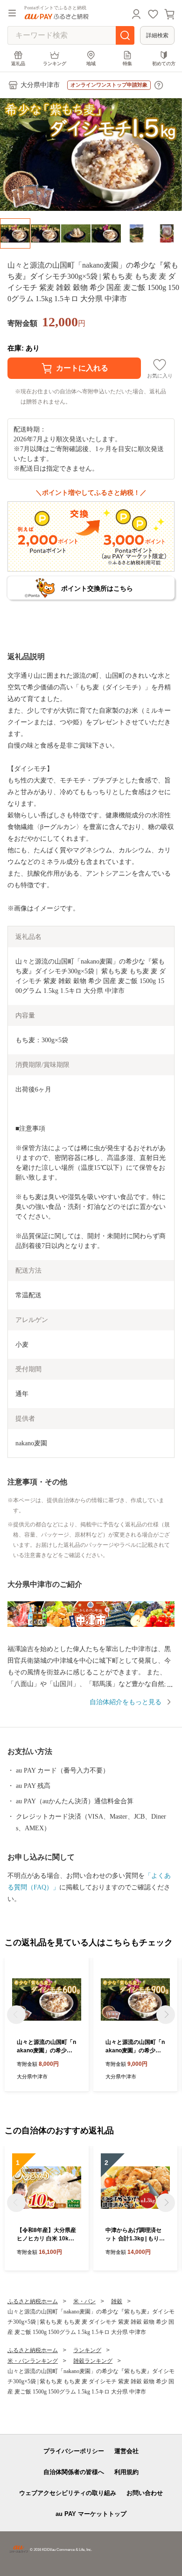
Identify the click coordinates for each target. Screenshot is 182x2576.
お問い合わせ (145, 2493)
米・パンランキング (33, 2361)
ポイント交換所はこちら (97, 588)
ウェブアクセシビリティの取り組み (68, 2493)
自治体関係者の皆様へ (74, 2472)
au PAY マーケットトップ (91, 2514)
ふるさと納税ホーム (33, 2301)
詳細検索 (157, 35)
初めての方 (164, 64)
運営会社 (126, 2451)
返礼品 (18, 64)
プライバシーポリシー (74, 2451)
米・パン (84, 2301)
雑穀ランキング (93, 2361)
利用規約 (126, 2472)
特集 (127, 64)
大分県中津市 (40, 85)
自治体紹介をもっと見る (126, 1702)
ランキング (55, 64)
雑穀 (117, 2301)
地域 (91, 64)
